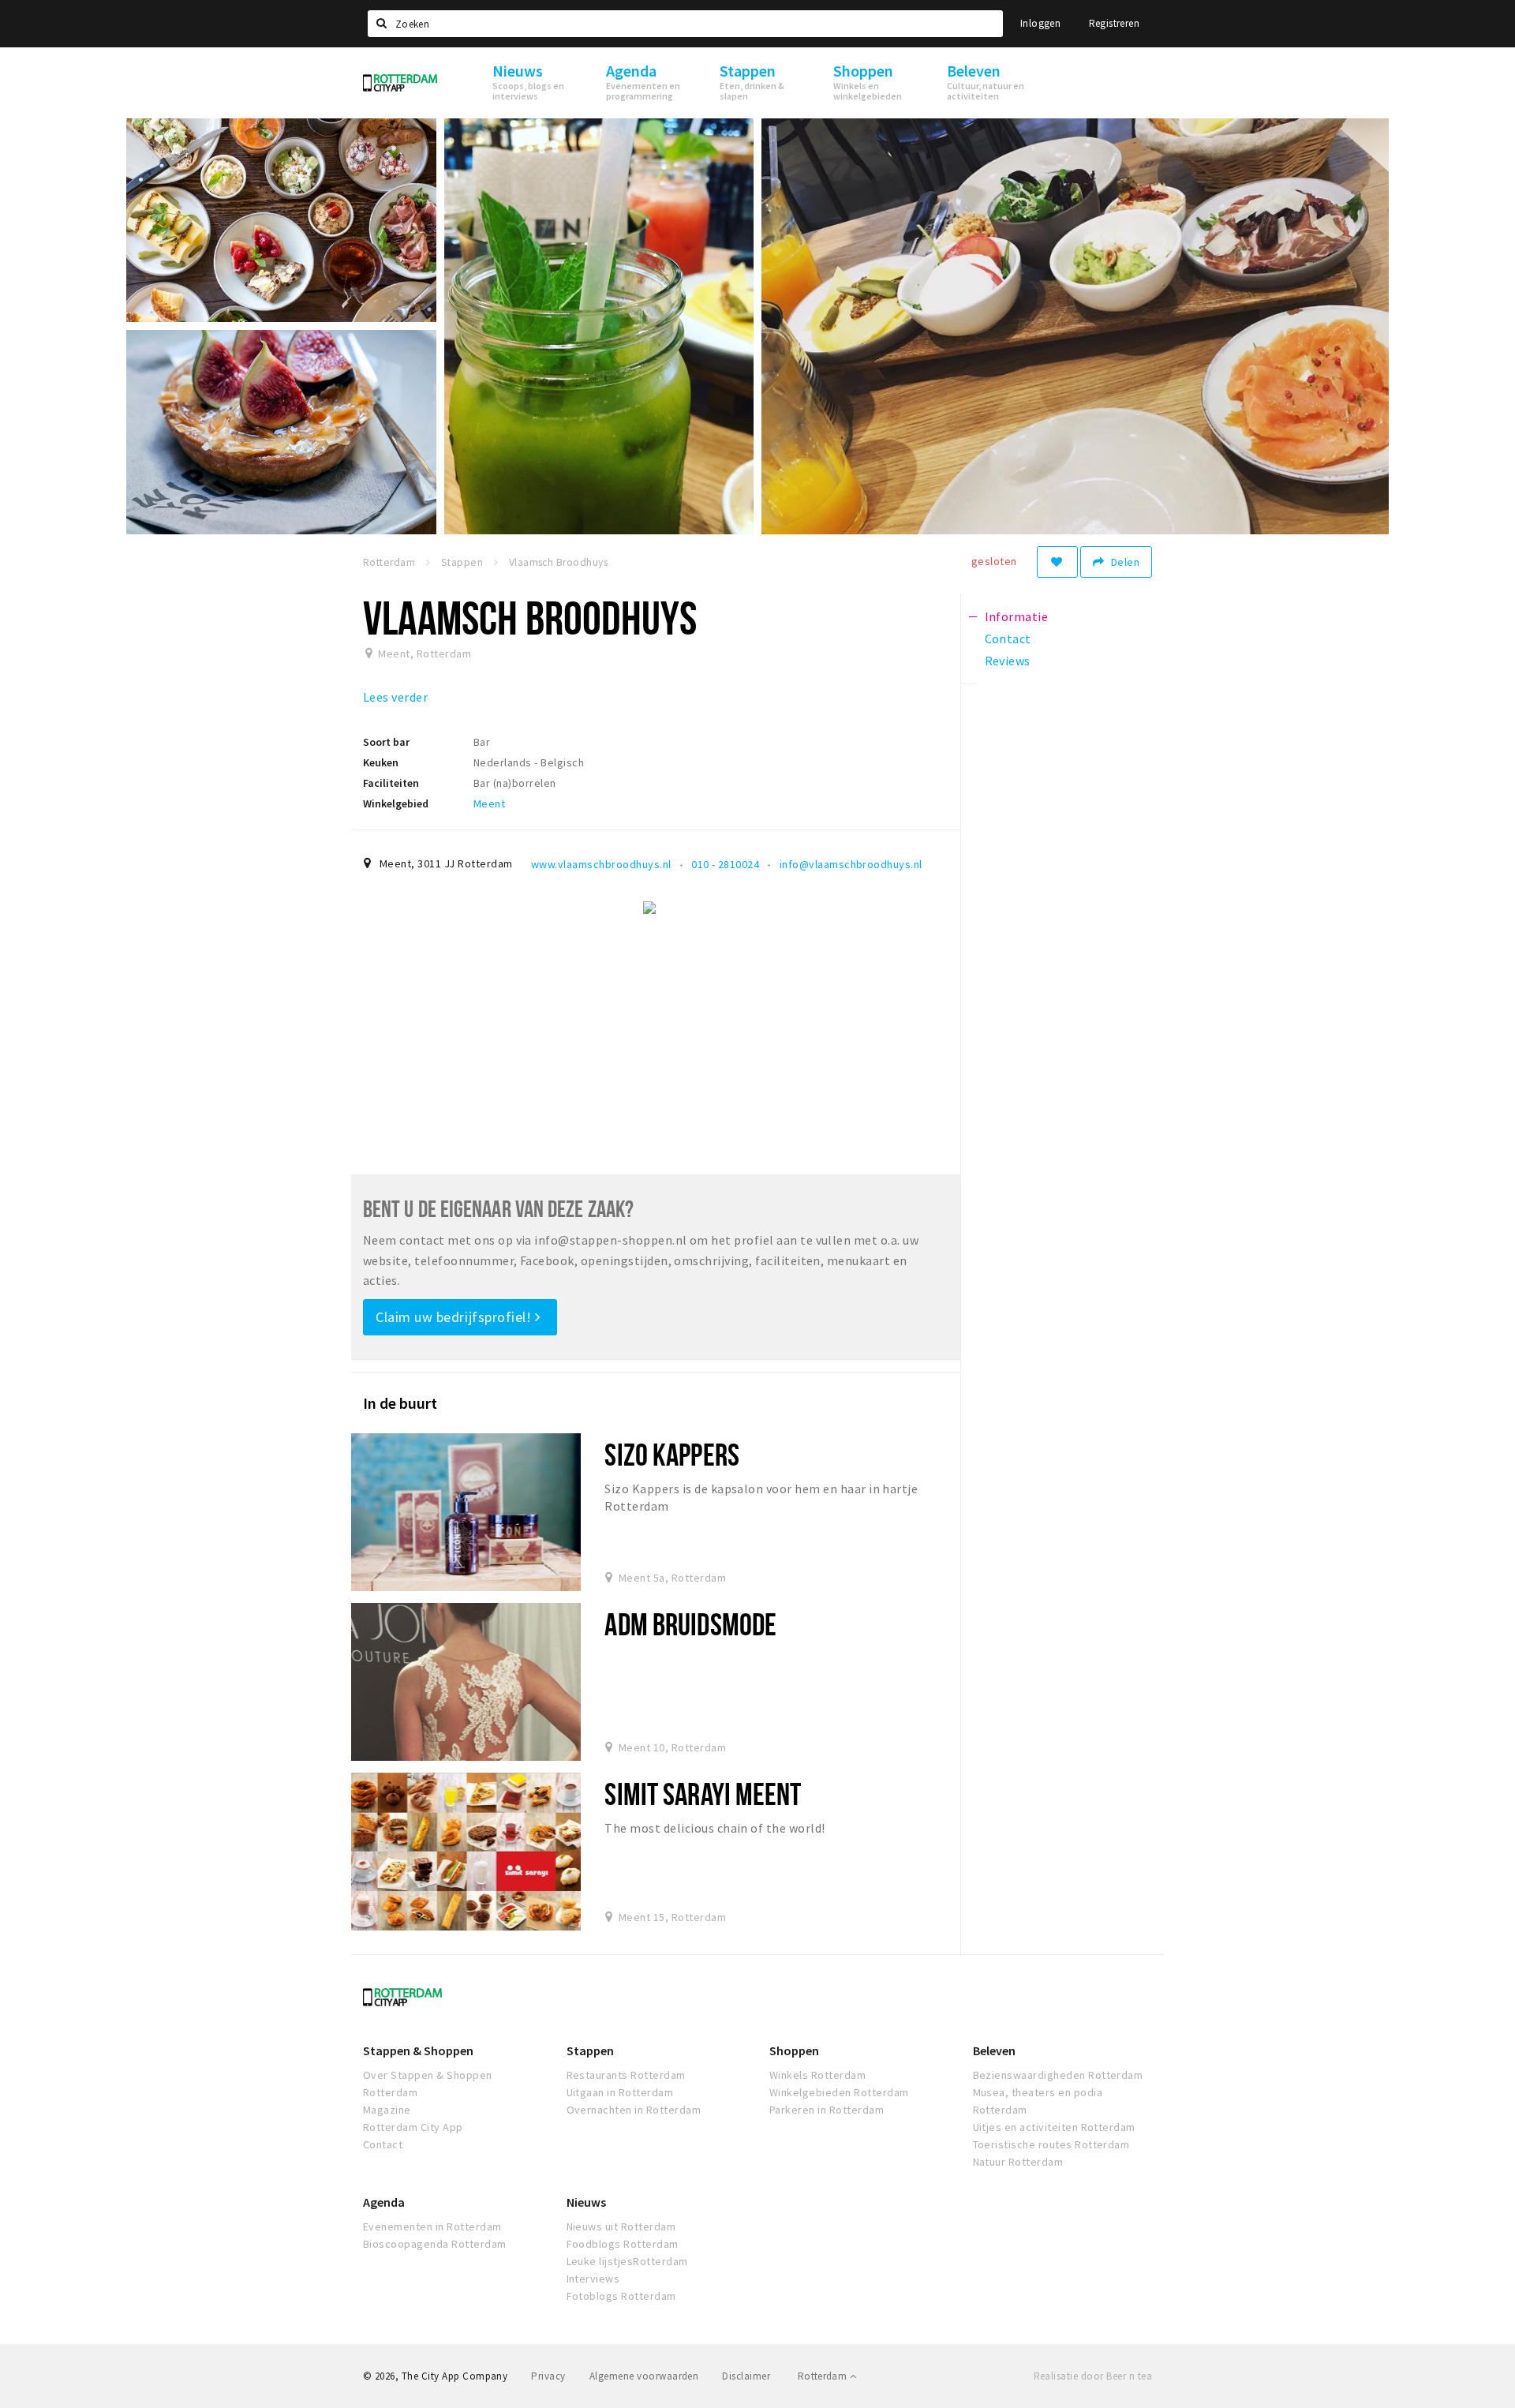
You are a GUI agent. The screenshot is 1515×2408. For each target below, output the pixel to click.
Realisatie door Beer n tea (1093, 2376)
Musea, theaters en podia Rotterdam (1038, 2101)
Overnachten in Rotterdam (634, 2110)
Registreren (1114, 23)
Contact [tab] (1008, 639)
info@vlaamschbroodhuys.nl (851, 864)
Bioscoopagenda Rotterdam (435, 2244)
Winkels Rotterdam (817, 2075)
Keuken (381, 762)
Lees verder (395, 697)
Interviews (593, 2279)
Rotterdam (824, 2376)
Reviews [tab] (1008, 661)
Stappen (590, 2050)
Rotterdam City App (413, 2127)
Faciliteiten (391, 783)
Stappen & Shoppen (418, 2050)
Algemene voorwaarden (644, 2376)
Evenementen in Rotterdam (432, 2226)
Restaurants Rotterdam (626, 2075)
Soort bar (386, 742)
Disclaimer (746, 2376)
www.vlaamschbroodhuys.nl (601, 864)
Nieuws (586, 2202)
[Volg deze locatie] (1057, 562)
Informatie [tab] (1017, 616)
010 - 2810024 (725, 864)
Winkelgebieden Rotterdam (839, 2092)
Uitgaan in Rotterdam (620, 2092)
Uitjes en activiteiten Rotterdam (1054, 2127)
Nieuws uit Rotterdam (621, 2226)
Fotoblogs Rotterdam (621, 2296)
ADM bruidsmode (690, 1624)
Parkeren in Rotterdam (827, 2110)
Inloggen (1040, 23)
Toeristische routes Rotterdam (1051, 2144)
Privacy (548, 2376)
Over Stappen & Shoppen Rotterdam (428, 2084)
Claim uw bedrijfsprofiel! (455, 1317)
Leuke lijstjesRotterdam (627, 2261)
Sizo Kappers (671, 1454)
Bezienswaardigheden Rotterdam (1058, 2075)
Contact (383, 2144)
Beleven (994, 2050)
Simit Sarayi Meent (703, 1794)
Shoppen (794, 2050)
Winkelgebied (396, 803)
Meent (489, 803)
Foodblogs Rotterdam (623, 2244)
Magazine (387, 2110)
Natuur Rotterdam (1018, 2162)
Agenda (384, 2202)
